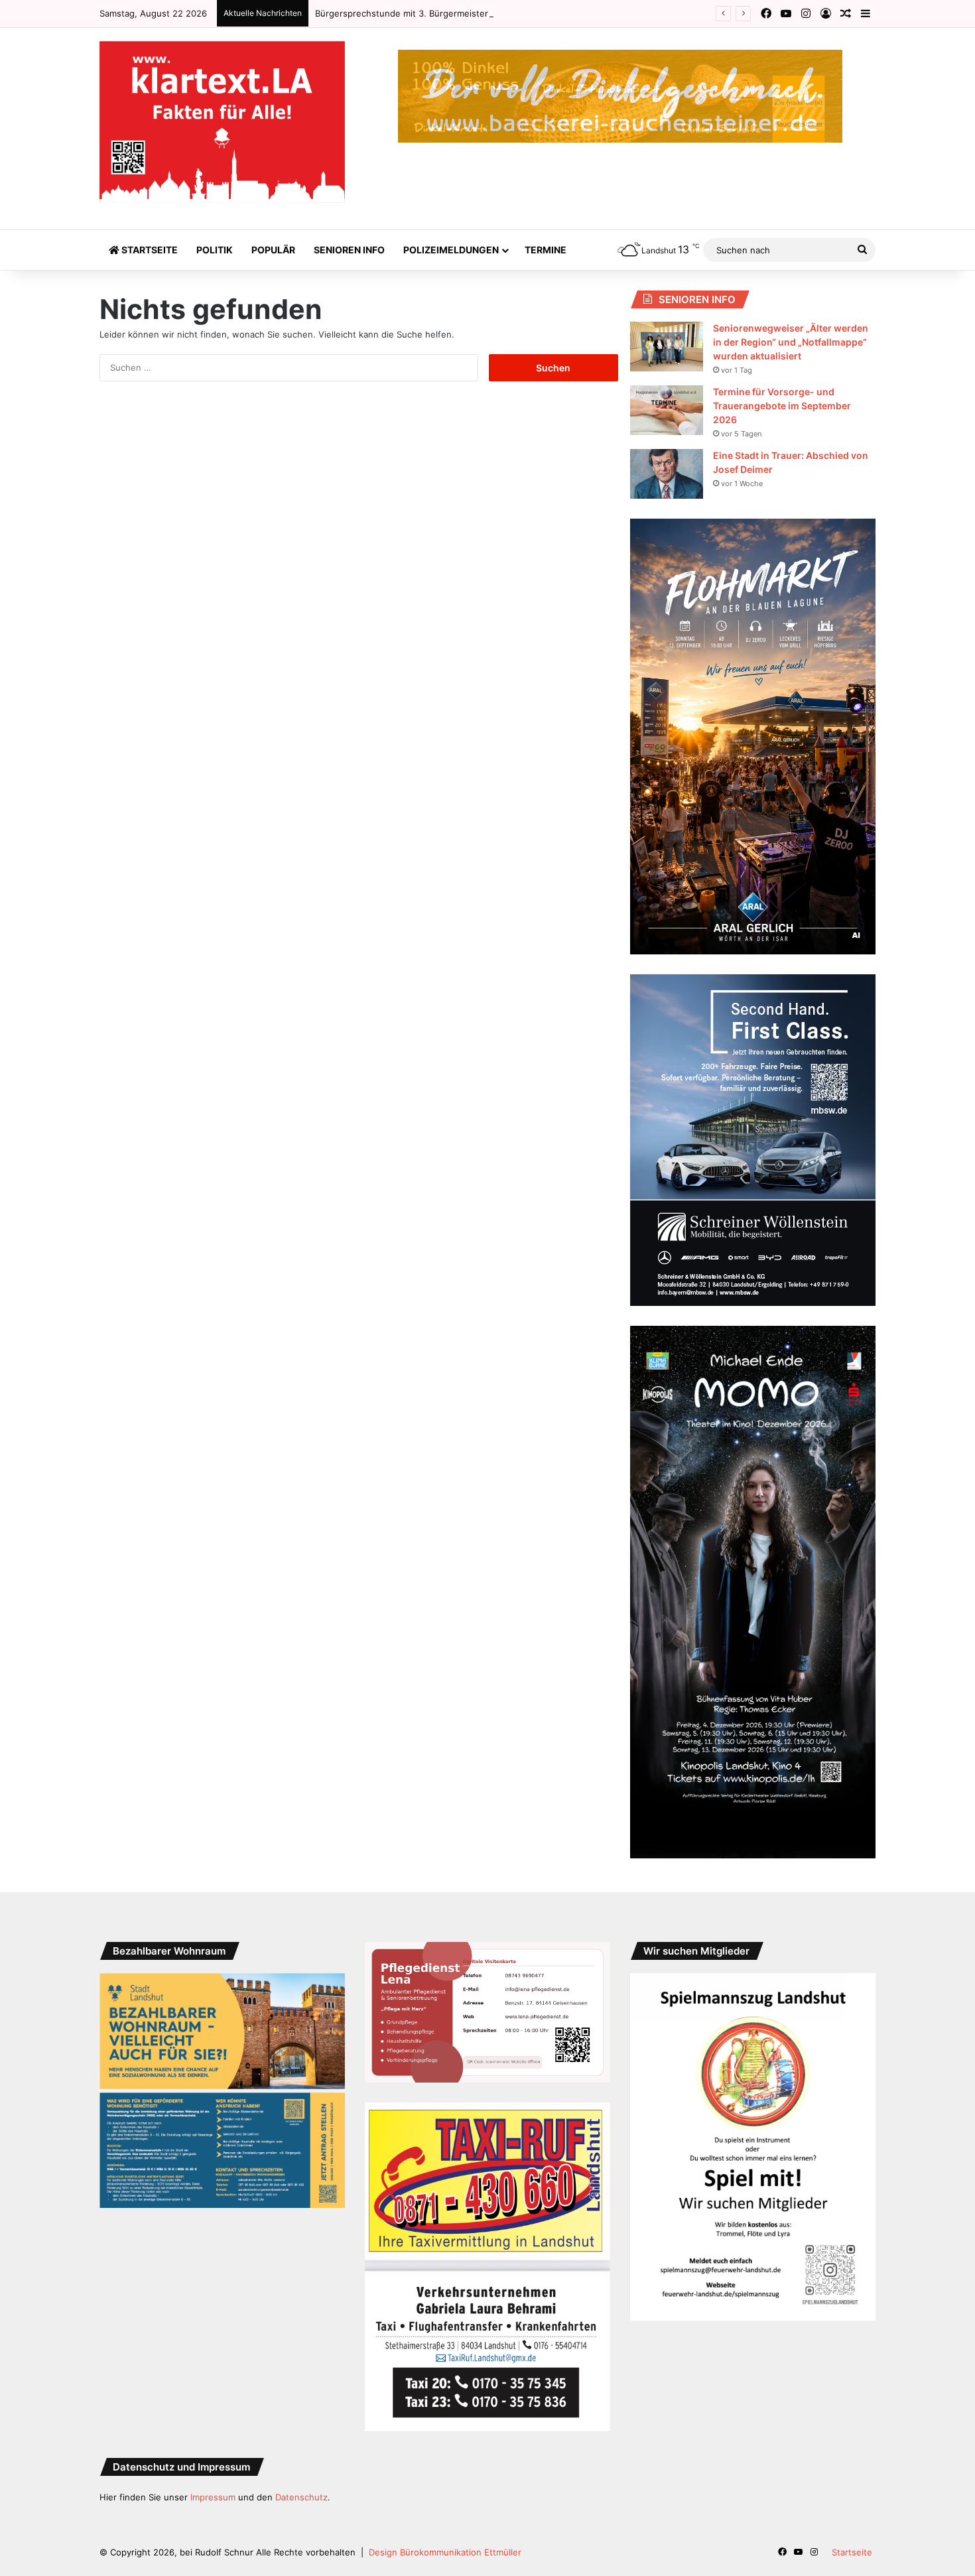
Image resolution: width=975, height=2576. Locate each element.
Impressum (213, 2497)
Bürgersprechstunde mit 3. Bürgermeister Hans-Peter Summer (445, 13)
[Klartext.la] (222, 122)
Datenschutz (301, 2497)
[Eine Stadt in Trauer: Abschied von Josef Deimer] (667, 474)
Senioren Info (349, 250)
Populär (273, 250)
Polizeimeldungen (451, 250)
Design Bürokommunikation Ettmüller (445, 2552)
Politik (215, 250)
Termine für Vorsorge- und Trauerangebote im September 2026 (782, 406)
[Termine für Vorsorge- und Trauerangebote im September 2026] (667, 410)
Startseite (149, 250)
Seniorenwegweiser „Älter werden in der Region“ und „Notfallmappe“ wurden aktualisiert (791, 342)
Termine (546, 250)
